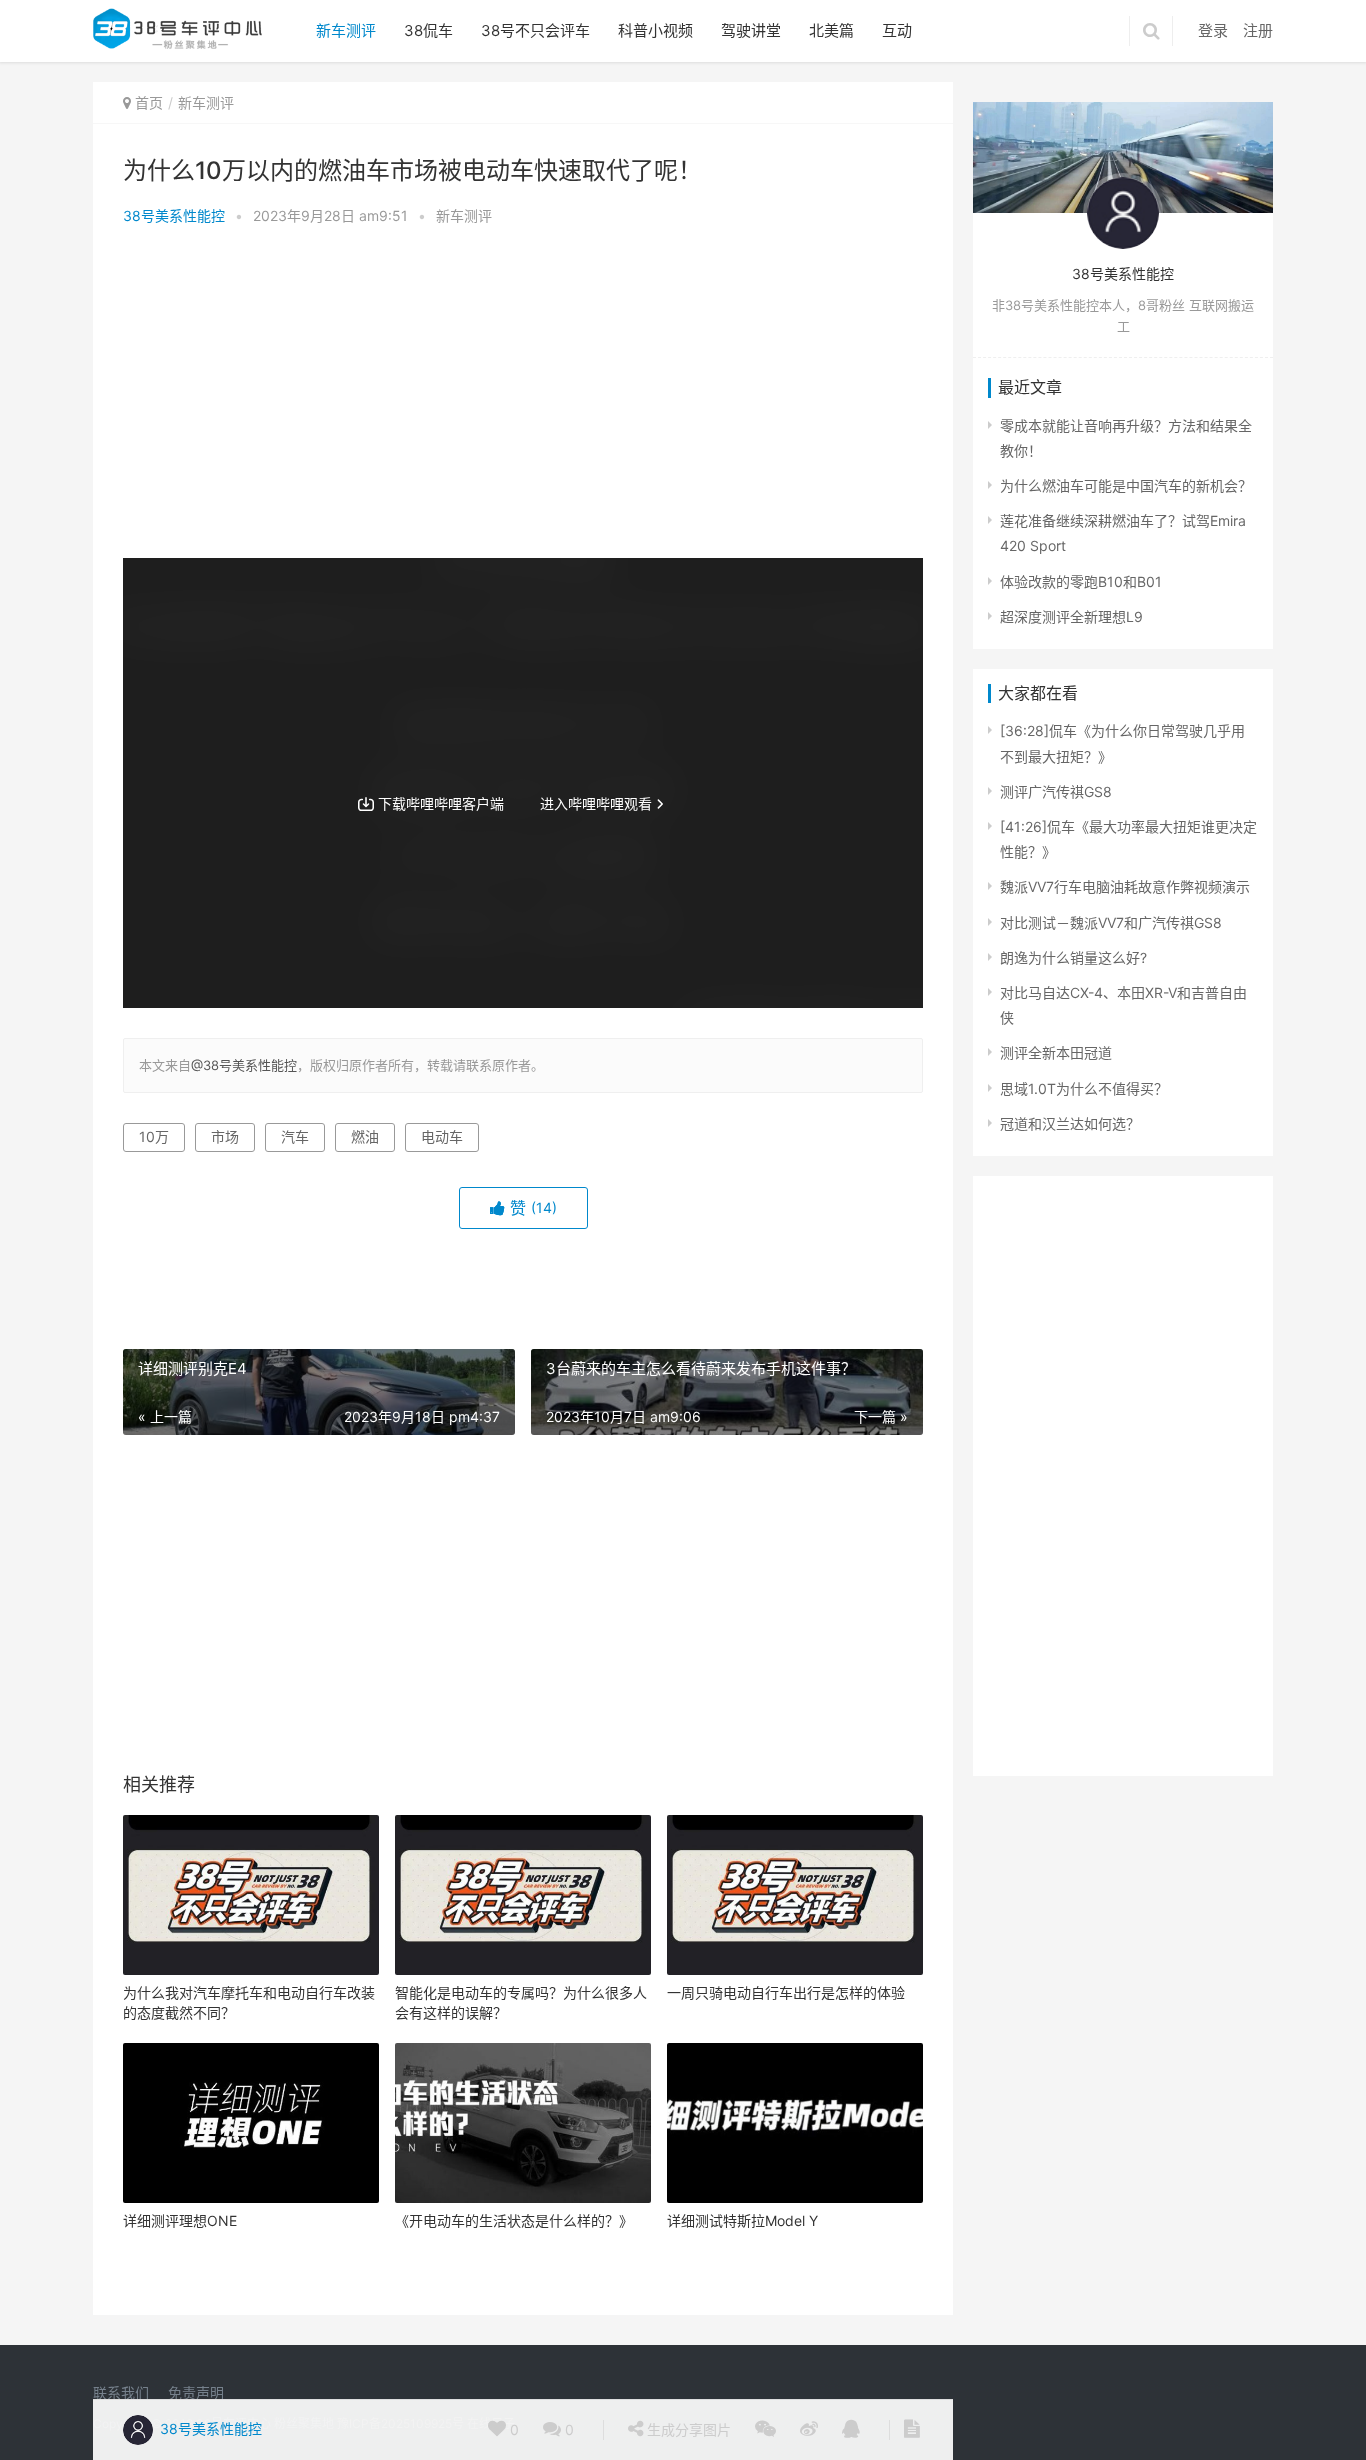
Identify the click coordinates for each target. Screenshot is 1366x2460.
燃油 (365, 1136)
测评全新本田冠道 (1056, 1052)
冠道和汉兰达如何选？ (1070, 1123)
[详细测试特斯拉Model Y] (795, 2123)
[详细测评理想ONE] (251, 2123)
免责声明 (196, 2392)
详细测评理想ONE (180, 2220)
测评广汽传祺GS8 (1056, 791)
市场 (225, 1136)
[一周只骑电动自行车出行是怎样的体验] (795, 1895)
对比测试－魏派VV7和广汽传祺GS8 (1111, 922)
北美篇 (831, 30)
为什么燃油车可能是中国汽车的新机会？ (1126, 485)
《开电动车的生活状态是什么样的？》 (514, 2220)
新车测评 (346, 30)
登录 (1213, 30)
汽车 (295, 1136)
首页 (149, 102)
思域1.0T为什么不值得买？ (1084, 1088)
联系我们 (121, 2392)
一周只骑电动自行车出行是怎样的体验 (786, 1992)
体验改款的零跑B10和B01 (1081, 581)
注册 (1258, 30)
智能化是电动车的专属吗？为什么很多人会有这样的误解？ (521, 2002)
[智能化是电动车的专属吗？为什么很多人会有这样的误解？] (523, 1895)
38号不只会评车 (535, 30)
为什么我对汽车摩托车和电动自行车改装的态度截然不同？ (249, 2002)
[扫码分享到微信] (765, 2430)
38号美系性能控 (174, 215)
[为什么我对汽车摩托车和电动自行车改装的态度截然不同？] (251, 1895)
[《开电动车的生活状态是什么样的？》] (523, 2123)
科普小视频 (655, 30)
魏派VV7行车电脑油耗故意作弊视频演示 (1125, 886)
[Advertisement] (523, 398)
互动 (897, 30)
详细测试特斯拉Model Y (742, 2220)
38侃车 (428, 30)
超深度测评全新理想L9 (1071, 616)
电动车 (442, 1136)
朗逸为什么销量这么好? (1073, 957)
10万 (154, 1136)
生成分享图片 (687, 2429)
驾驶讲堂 (751, 30)
